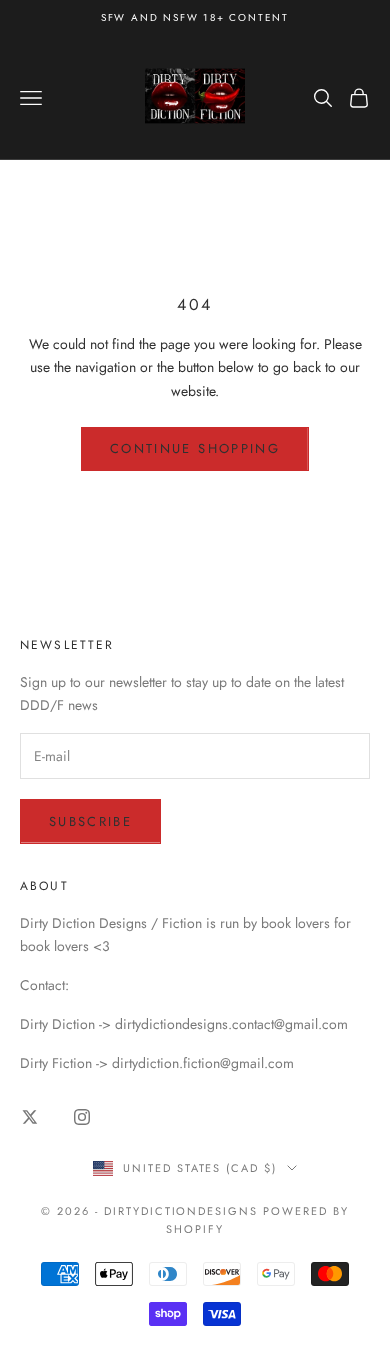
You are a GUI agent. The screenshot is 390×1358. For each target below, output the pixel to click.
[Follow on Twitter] (30, 1117)
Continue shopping (195, 448)
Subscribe (90, 821)
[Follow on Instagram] (82, 1117)
